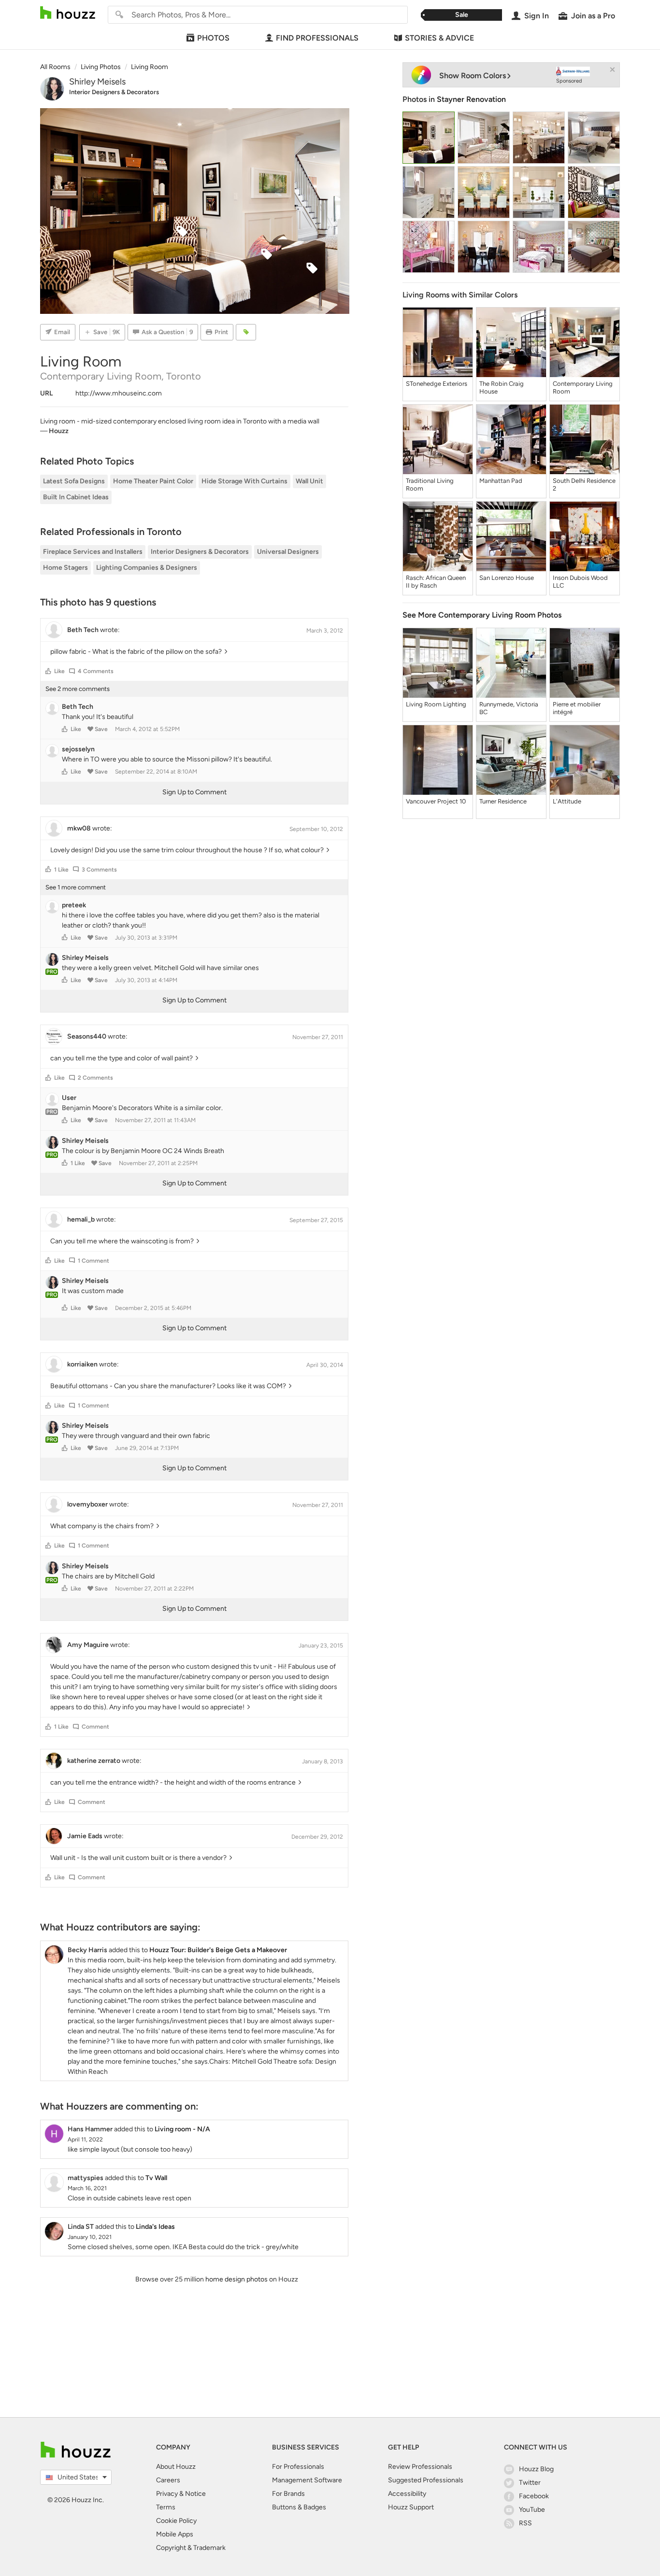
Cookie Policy (176, 2521)
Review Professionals (420, 2467)
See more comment (76, 887)
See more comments (78, 689)
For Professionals (298, 2467)
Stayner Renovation (471, 99)
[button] (48, 671)
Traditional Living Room (430, 485)
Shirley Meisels (97, 82)
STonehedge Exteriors (437, 384)
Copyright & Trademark (191, 2548)
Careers (168, 2480)
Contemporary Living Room (583, 387)
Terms (166, 2507)
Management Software (307, 2480)
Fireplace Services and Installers (93, 552)
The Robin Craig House (502, 387)
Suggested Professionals (426, 2480)
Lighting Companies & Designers (147, 568)
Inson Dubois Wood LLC (580, 582)
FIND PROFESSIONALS (317, 38)
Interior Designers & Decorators (114, 92)
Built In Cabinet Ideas (76, 497)
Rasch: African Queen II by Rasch (436, 582)
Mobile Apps (175, 2534)
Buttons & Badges (299, 2507)
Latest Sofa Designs (74, 481)
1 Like (61, 870)
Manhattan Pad (501, 481)
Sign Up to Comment (194, 792)
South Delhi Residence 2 (584, 485)
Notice (195, 2494)
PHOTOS (213, 38)
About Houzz (176, 2467)
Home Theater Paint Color (153, 481)
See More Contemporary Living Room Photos (482, 615)
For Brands (288, 2494)
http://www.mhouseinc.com (119, 393)
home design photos (237, 2279)
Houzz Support (411, 2507)
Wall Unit (309, 481)
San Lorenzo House (507, 578)
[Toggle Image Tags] (246, 332)
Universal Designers (288, 552)
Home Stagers (65, 568)
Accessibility (407, 2494)
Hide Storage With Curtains (244, 481)
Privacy (167, 2494)
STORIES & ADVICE (439, 38)
